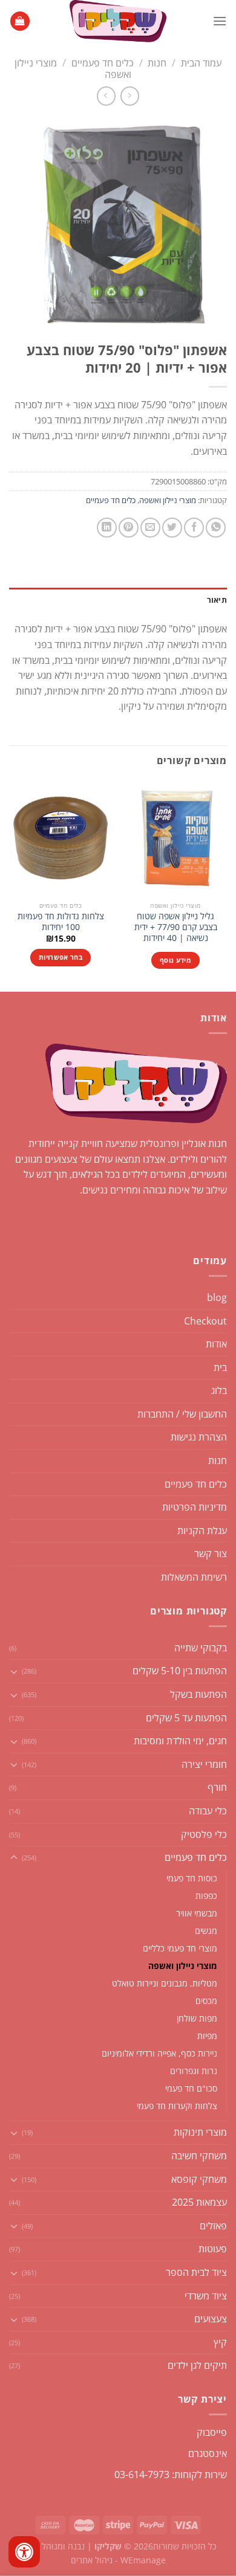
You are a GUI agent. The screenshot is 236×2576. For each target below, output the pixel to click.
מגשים (206, 1931)
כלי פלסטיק (204, 1834)
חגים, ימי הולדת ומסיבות (180, 1741)
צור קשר (211, 1553)
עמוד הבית (201, 63)
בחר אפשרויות (61, 957)
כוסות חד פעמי (192, 1878)
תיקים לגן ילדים (197, 2365)
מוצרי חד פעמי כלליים (180, 1948)
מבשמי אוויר (197, 1913)
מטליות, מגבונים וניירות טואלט (165, 1983)
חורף (217, 1787)
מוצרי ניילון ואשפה (168, 500)
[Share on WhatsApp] (216, 528)
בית (220, 1367)
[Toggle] (14, 1671)
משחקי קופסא (199, 2179)
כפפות (206, 1896)
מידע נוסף (175, 960)
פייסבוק (212, 2432)
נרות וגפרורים (194, 2071)
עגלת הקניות (202, 1531)
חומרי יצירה (204, 1764)
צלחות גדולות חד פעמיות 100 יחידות (61, 921)
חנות (157, 63)
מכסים (206, 2001)
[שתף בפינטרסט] (129, 528)
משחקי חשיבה (199, 2156)
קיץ (220, 2342)
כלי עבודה (208, 1811)
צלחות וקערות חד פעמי (177, 2106)
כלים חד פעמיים (103, 63)
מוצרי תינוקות (200, 2132)
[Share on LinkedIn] (107, 528)
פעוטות (213, 2249)
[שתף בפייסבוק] (194, 528)
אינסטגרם (208, 2453)
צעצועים (211, 2319)
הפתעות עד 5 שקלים (186, 1718)
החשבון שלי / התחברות (182, 1414)
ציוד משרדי (206, 2296)
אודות (216, 1344)
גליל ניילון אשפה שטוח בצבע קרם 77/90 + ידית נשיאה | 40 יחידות (176, 927)
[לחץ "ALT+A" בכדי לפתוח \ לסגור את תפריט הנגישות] (24, 2552)
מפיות (207, 2036)
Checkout (205, 1321)
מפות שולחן (197, 2018)
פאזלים (213, 2226)
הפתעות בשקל (198, 1694)
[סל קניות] (20, 21)
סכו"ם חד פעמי (191, 2088)
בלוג (219, 1390)
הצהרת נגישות (199, 1437)
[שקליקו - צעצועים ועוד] (118, 21)
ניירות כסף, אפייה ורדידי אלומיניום (159, 2053)
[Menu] (220, 21)
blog (217, 1297)
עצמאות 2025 (199, 2202)
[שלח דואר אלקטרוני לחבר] (150, 528)
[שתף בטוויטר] (172, 528)
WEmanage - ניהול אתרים (118, 2560)
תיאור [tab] (217, 600)
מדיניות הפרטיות (195, 1507)
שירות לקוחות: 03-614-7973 (171, 2475)
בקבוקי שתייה (201, 1648)
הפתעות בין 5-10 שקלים (180, 1671)
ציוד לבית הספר (196, 2272)
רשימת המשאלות (194, 1577)
